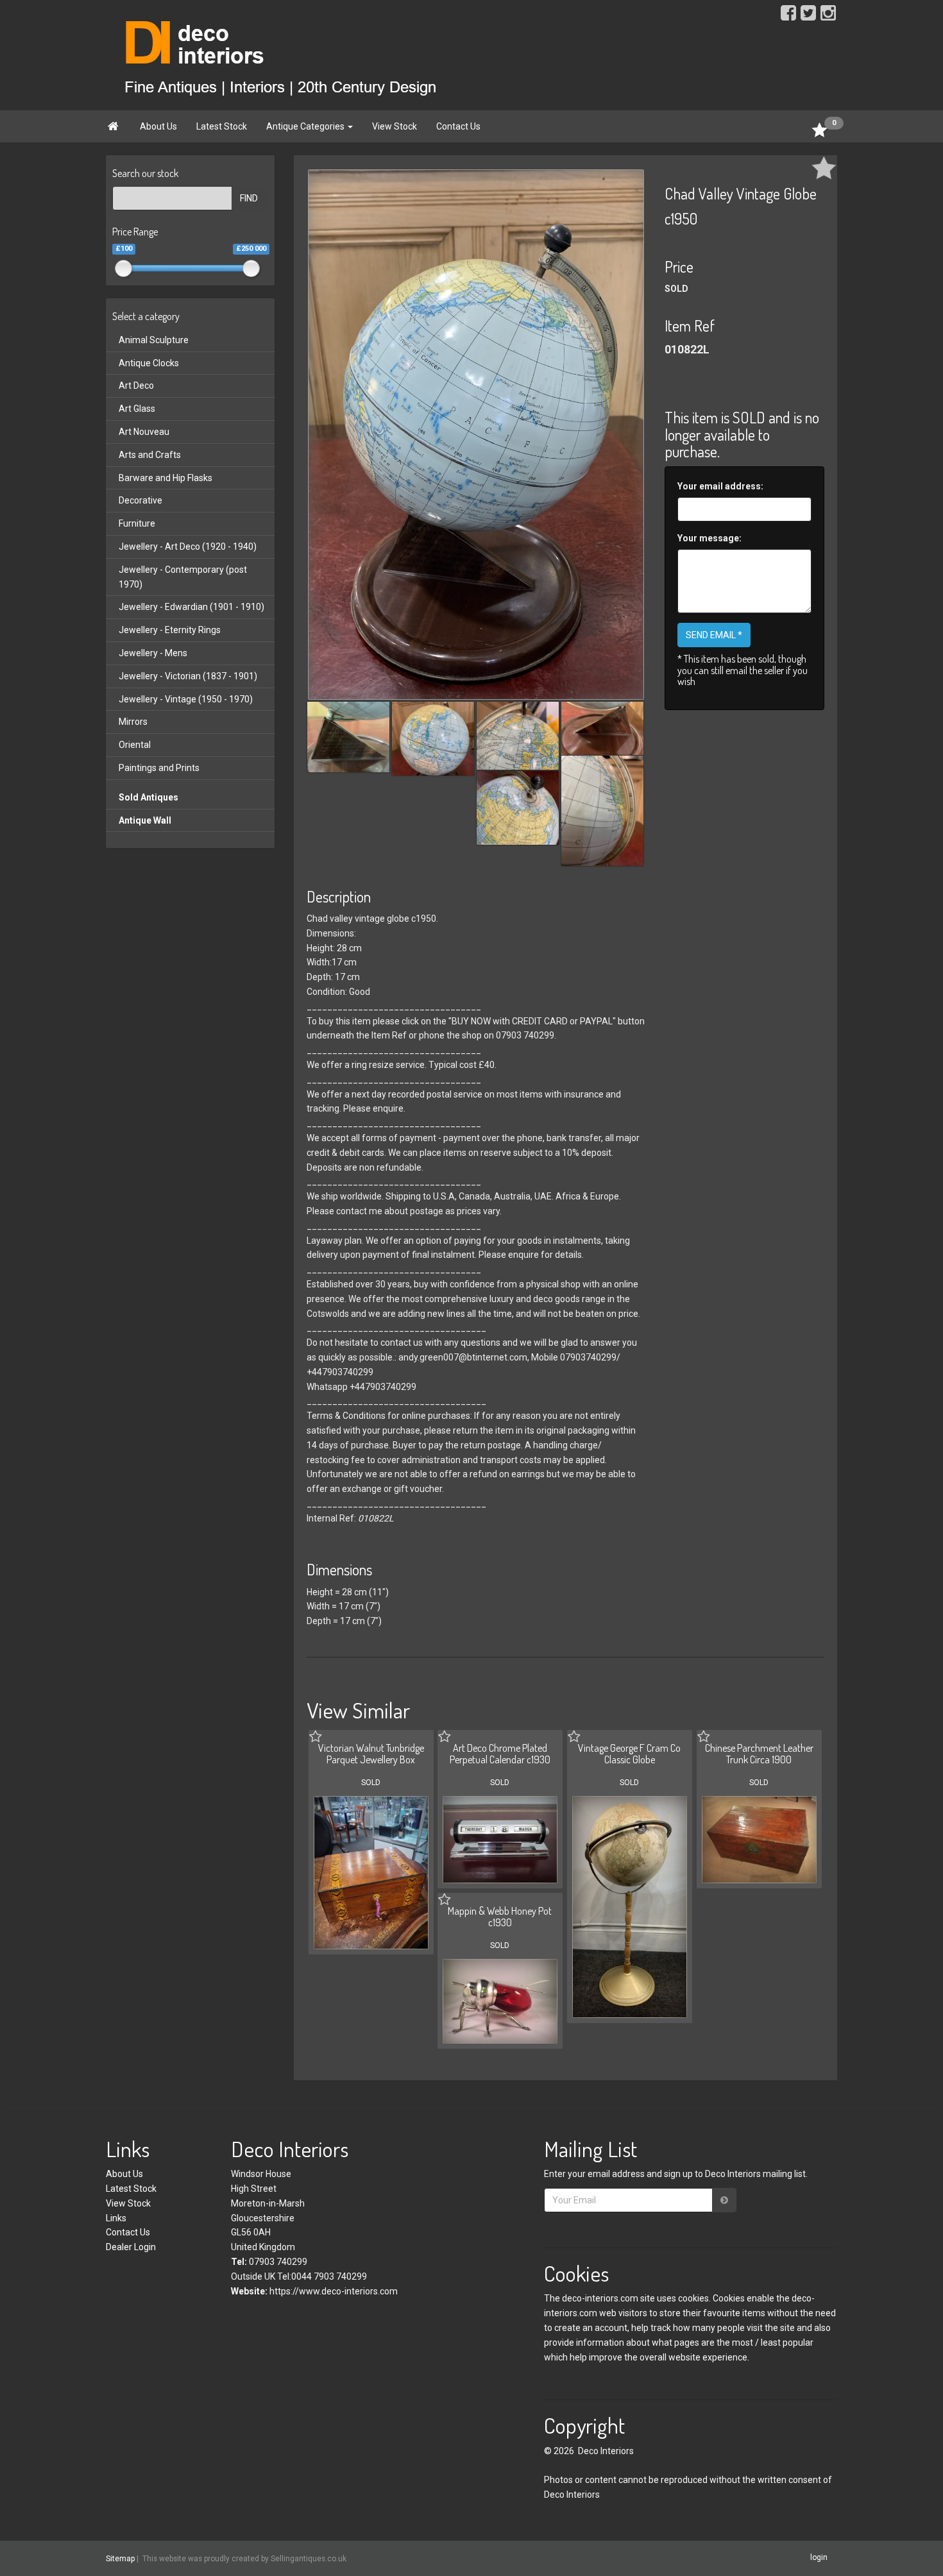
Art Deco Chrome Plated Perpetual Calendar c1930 (500, 1754)
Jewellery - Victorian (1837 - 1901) (188, 676)
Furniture (137, 523)
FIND (249, 198)
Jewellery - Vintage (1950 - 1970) (186, 699)
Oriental (135, 745)
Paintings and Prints (159, 768)
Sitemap (120, 2559)
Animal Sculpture (154, 340)
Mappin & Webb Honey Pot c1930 (500, 1917)
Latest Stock (222, 126)
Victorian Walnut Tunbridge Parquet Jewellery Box (371, 1754)
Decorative (140, 500)
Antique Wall (145, 820)
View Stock (395, 126)
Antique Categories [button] (306, 126)
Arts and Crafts (150, 455)
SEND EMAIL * (714, 635)
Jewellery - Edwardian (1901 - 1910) (191, 607)
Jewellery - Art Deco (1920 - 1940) (188, 547)
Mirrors (133, 722)
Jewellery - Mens (153, 653)
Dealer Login (131, 2247)
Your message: (709, 538)
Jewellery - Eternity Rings (170, 630)
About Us (158, 126)
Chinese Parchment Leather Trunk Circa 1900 (759, 1754)
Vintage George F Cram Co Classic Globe (629, 1754)
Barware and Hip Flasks (166, 478)
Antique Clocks (149, 363)
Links (116, 2218)
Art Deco (136, 386)
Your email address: (720, 486)
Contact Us (458, 126)
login (819, 2558)
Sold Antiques (149, 797)
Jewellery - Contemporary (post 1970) (183, 577)
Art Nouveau (144, 432)
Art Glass (137, 409)
